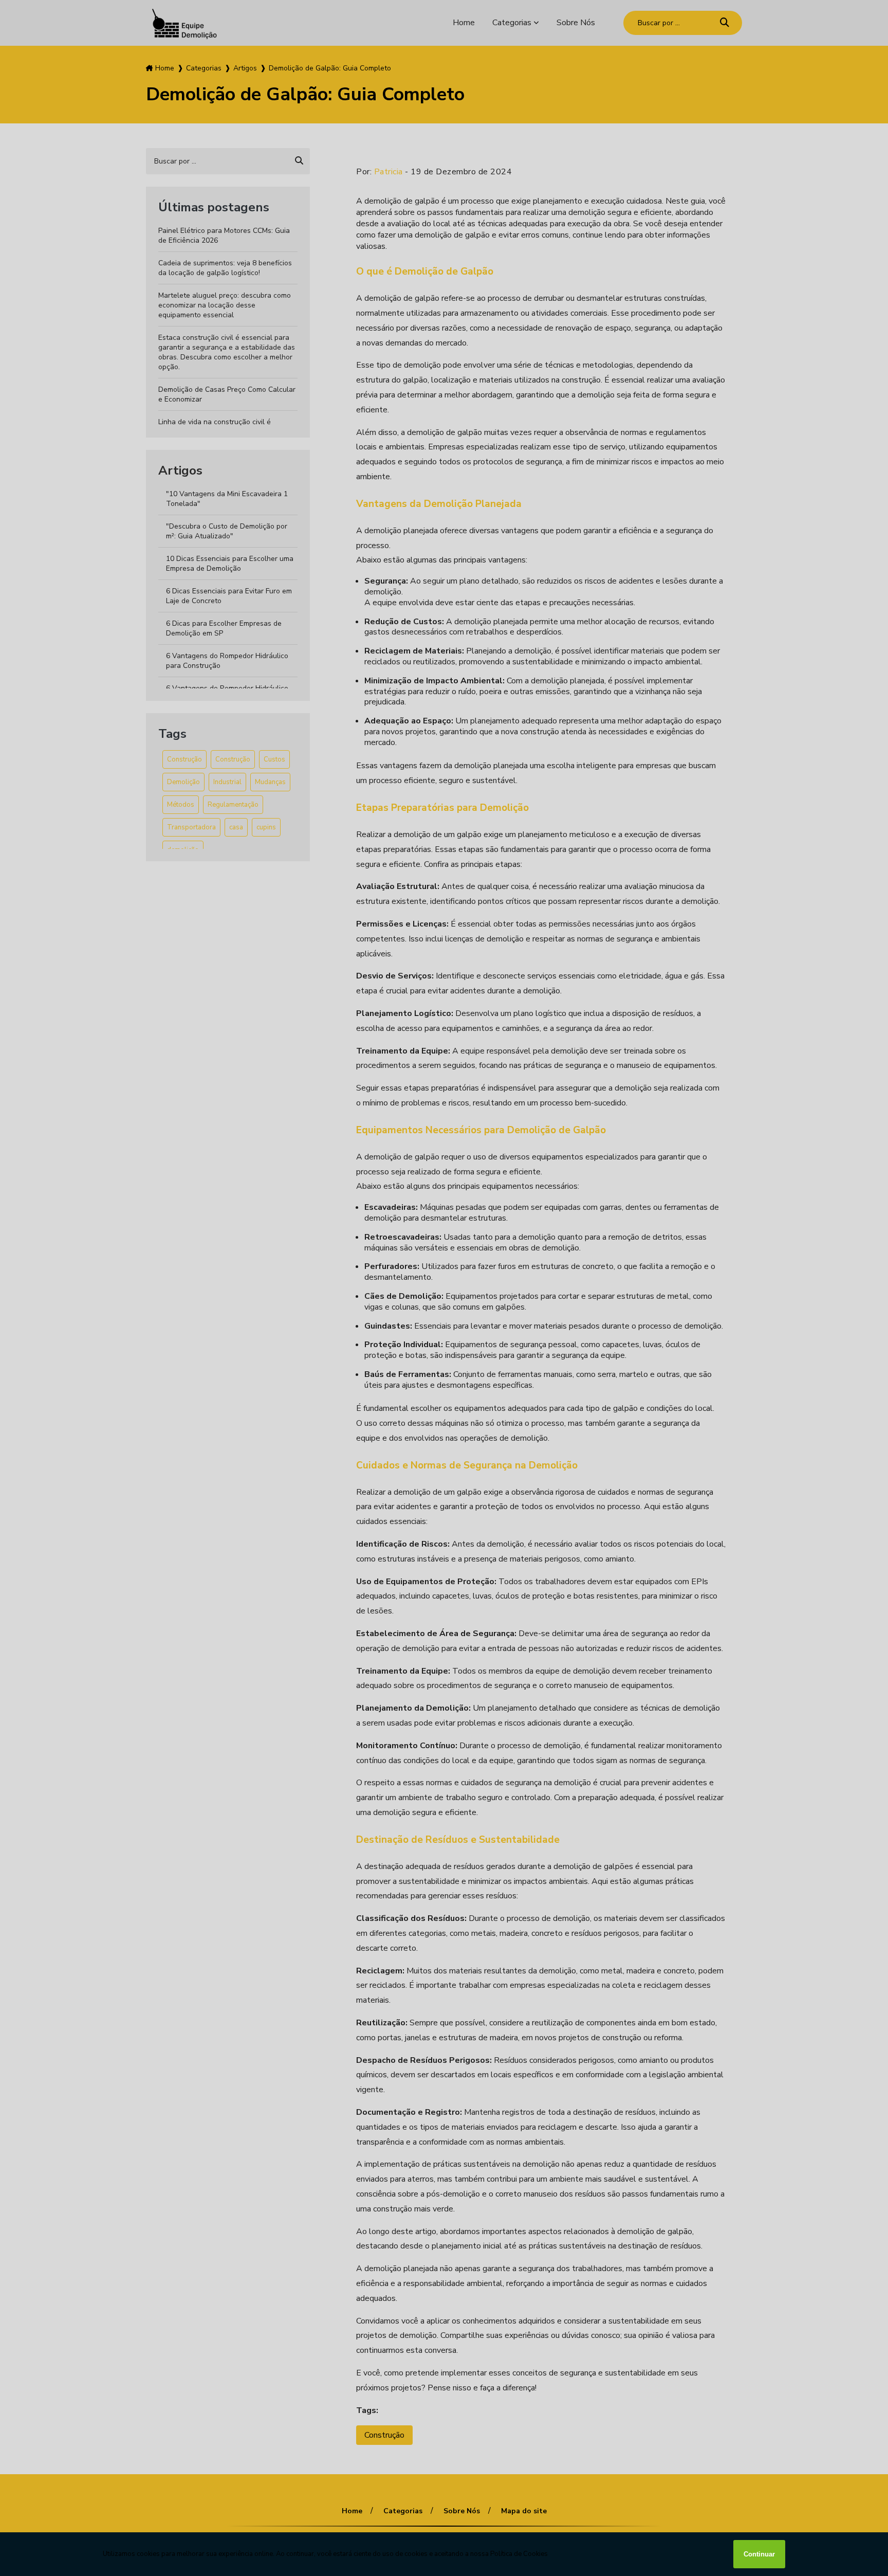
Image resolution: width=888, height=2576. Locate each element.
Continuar (759, 2554)
